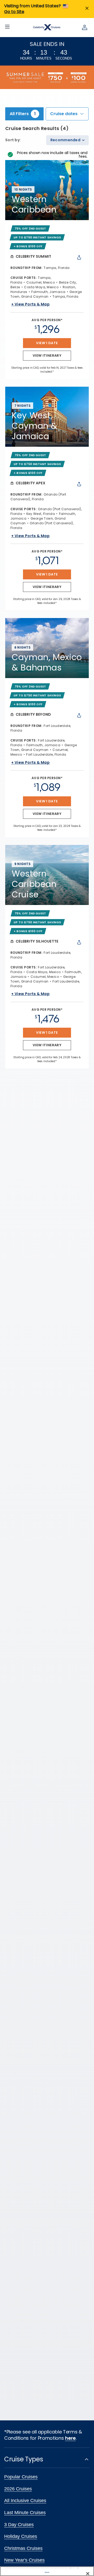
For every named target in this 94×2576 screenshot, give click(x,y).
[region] (47, 2571)
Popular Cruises (21, 2477)
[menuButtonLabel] (7, 27)
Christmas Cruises (23, 2548)
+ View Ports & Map (30, 304)
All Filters (23, 114)
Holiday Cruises (21, 2536)
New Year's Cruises (24, 2560)
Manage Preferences (47, 2572)
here (70, 2438)
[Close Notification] (87, 9)
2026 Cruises (18, 2489)
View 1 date (47, 343)
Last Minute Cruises (25, 2513)
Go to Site (14, 12)
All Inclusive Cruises (25, 2501)
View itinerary (47, 355)
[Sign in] (85, 27)
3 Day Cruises (19, 2525)
